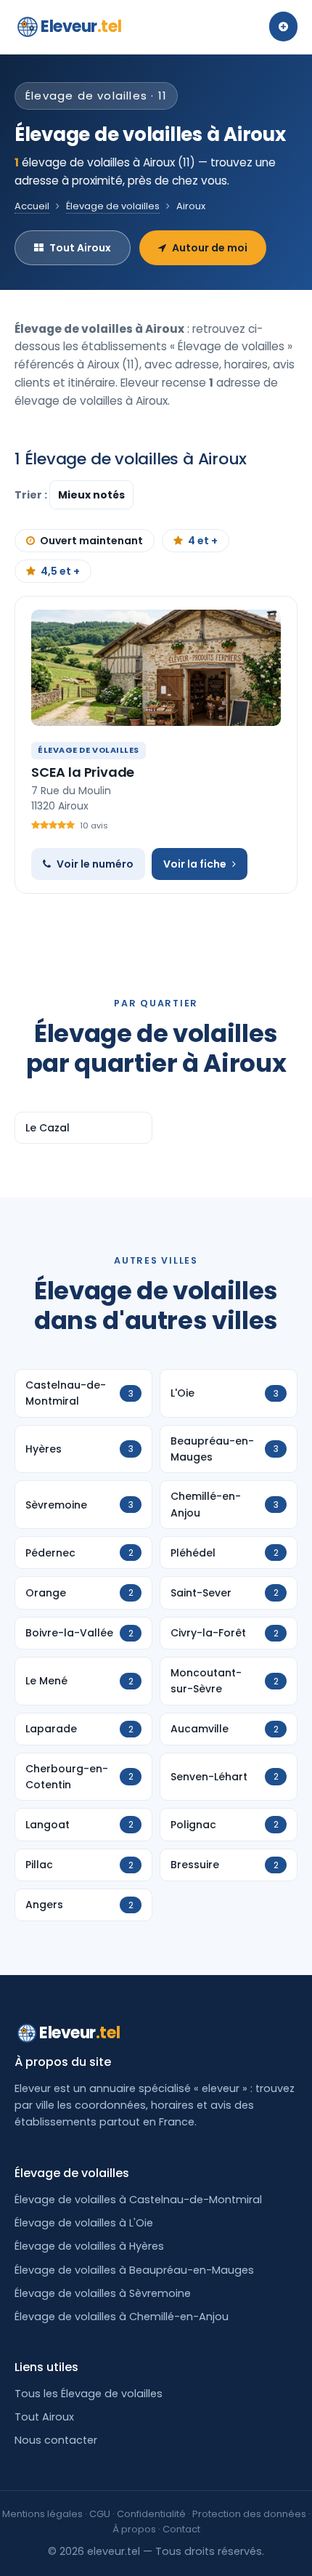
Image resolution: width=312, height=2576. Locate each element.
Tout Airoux (80, 248)
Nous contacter (56, 2440)
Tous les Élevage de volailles (89, 2394)
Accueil (32, 206)
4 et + (203, 541)
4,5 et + (60, 571)
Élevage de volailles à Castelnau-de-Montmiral (138, 2200)
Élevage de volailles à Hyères (89, 2246)
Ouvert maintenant (91, 541)
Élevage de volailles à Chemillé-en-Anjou (122, 2317)
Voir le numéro (95, 864)
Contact (181, 2529)
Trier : (32, 495)
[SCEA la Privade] (156, 668)
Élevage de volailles (113, 206)
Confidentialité (151, 2514)
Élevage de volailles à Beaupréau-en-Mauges (134, 2270)
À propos (134, 2529)
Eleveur (81, 27)
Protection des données (249, 2514)
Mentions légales (42, 2514)
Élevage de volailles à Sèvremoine (103, 2293)
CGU (100, 2514)
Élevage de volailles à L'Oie (84, 2223)
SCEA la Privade (83, 772)
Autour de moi (210, 248)
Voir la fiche (195, 864)
